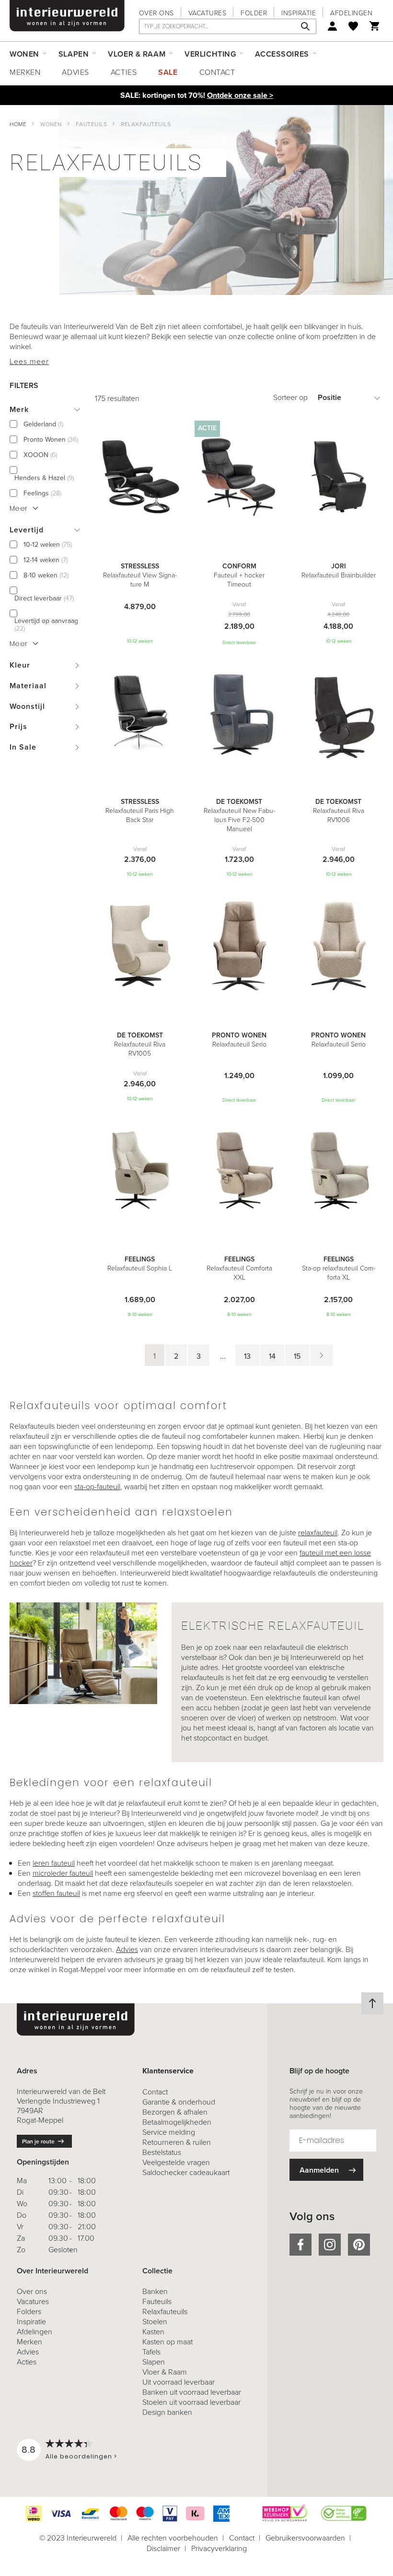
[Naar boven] (372, 2003)
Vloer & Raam (165, 2372)
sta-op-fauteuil (97, 1487)
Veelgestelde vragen (176, 2162)
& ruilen (177, 2142)
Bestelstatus (162, 2152)
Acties (124, 72)
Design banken (167, 2412)
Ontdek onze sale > (240, 95)
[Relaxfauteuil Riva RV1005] (140, 947)
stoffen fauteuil (56, 1893)
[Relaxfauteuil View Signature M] (140, 478)
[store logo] (67, 16)
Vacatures (208, 13)
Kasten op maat (168, 2342)
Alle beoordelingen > (81, 2456)
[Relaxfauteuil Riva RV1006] (339, 714)
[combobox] (228, 26)
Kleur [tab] (20, 665)
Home (18, 124)
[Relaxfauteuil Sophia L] (140, 1171)
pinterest (359, 2245)
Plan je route (38, 2141)
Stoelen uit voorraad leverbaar (191, 2402)
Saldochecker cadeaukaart (186, 2172)
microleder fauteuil (63, 1873)
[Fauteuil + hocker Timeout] (239, 478)
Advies (75, 72)
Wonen (51, 124)
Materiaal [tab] (28, 686)
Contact (217, 72)
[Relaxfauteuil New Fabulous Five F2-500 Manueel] (239, 714)
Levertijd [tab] (27, 530)
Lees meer (29, 361)
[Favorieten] (353, 26)
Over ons (156, 13)
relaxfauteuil (318, 1533)
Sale (168, 72)
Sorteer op (290, 397)
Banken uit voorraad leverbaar (192, 2392)
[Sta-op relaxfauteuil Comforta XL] (339, 1171)
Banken (155, 2291)
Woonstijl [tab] (27, 706)
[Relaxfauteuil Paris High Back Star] (140, 714)
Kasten (153, 2332)
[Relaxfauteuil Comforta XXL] (239, 1171)
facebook (301, 2245)
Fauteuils (92, 124)
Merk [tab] (19, 409)
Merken (25, 72)
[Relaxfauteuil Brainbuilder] (339, 478)
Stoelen (155, 2322)
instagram (330, 2245)
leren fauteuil (54, 1863)
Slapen (154, 2362)
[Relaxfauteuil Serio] (239, 947)
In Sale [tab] (23, 747)
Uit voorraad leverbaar (179, 2382)
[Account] (332, 26)
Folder (254, 13)
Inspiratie (299, 13)
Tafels (151, 2352)
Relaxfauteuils (165, 2311)
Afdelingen (351, 13)
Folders (29, 2311)
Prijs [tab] (18, 726)
